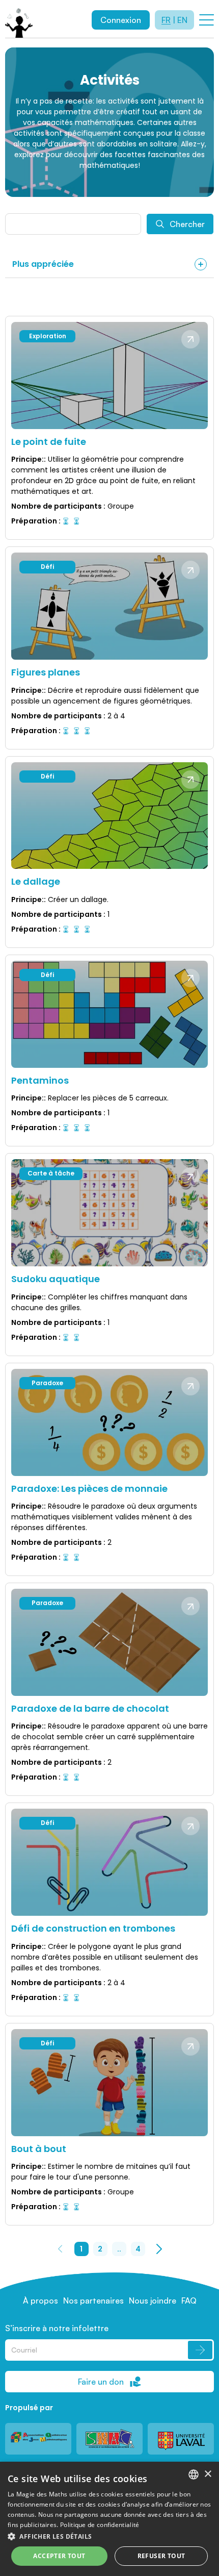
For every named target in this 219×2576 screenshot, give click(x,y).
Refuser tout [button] (161, 2556)
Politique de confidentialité (100, 2525)
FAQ (189, 2300)
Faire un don (101, 2382)
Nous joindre (153, 2300)
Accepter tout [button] (59, 2556)
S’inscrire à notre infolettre (57, 2328)
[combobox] (194, 2474)
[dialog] (109, 2519)
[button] (109, 2536)
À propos (40, 2300)
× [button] (208, 2474)
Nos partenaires (93, 2300)
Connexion (121, 20)
